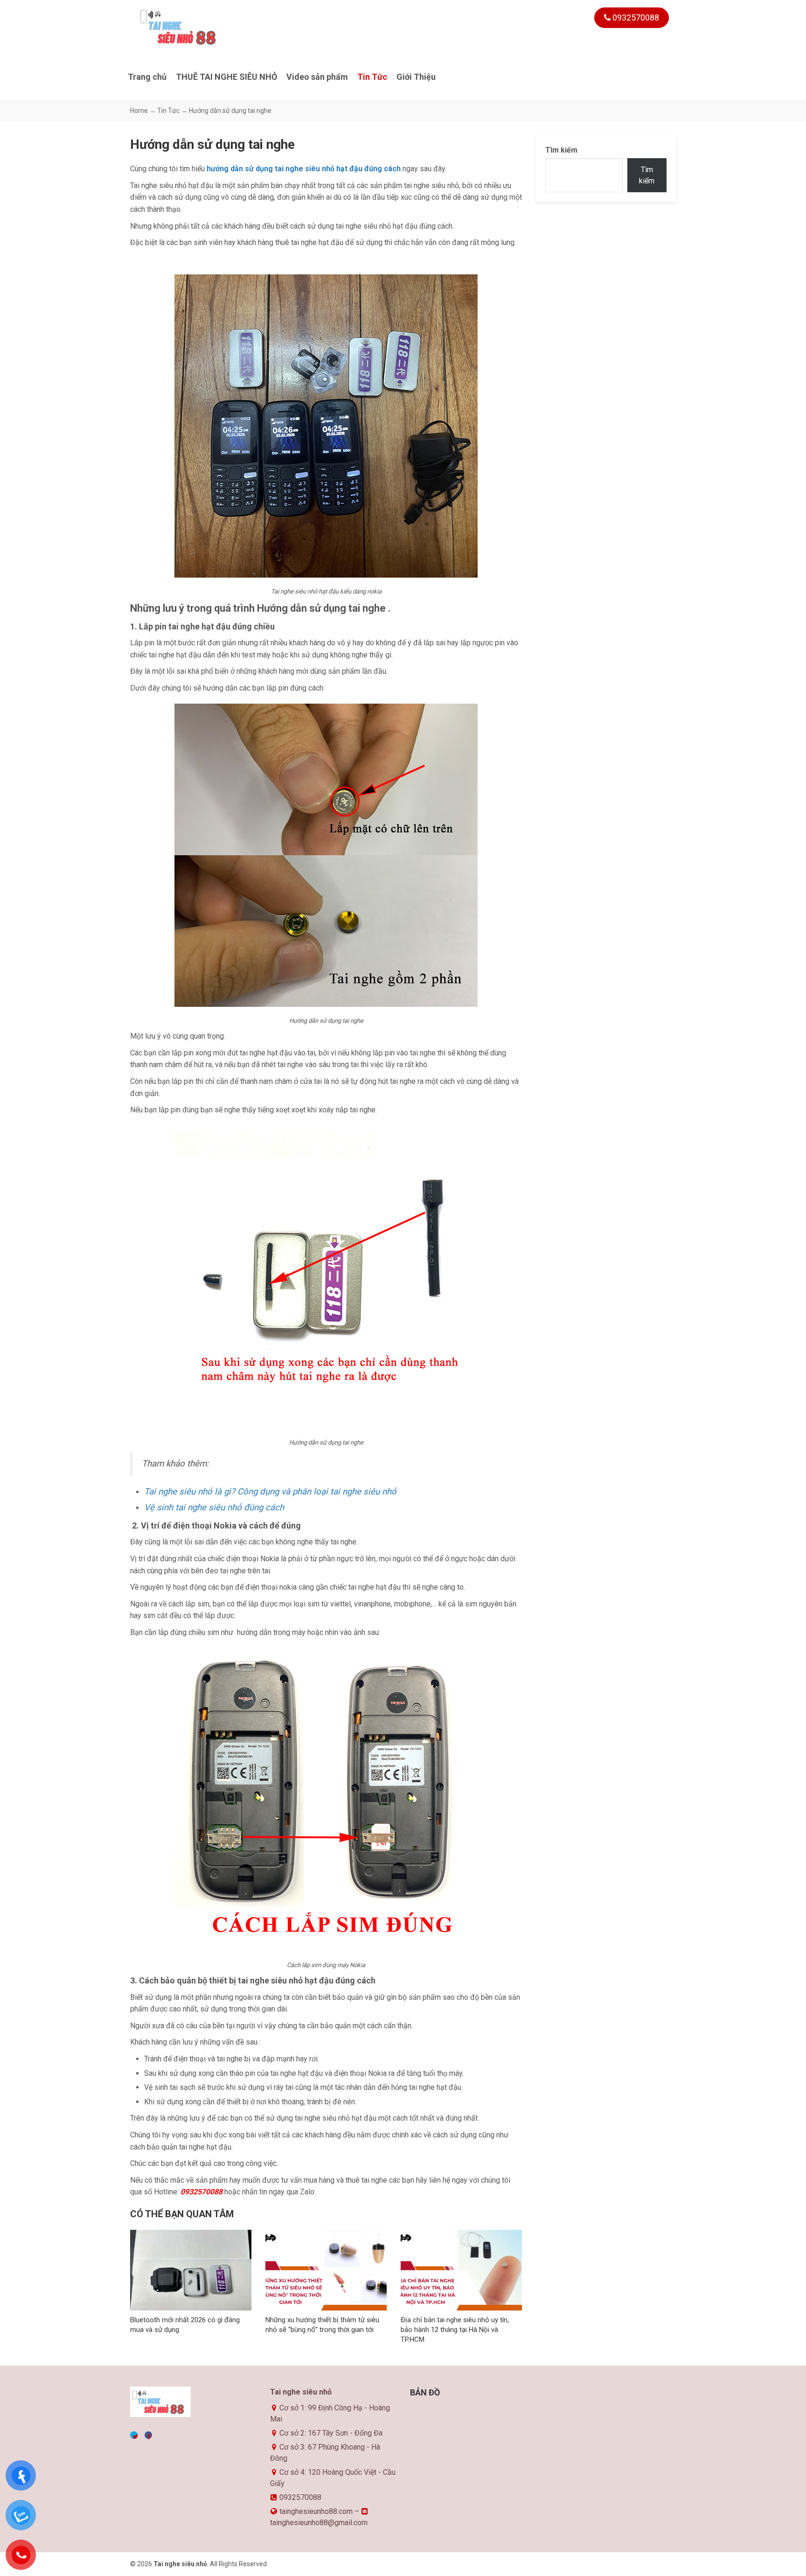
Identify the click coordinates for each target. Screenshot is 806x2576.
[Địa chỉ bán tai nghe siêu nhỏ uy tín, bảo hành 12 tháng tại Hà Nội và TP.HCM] (461, 2270)
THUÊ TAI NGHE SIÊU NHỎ (226, 77)
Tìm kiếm (561, 150)
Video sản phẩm (317, 77)
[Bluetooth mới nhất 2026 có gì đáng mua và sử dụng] (191, 2270)
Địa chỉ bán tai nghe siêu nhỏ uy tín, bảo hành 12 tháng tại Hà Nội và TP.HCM (455, 2330)
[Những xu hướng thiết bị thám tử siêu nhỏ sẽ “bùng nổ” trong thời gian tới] (326, 2270)
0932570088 (635, 17)
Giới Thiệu (416, 77)
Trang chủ (147, 77)
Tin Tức (372, 77)
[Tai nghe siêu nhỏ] (198, 27)
